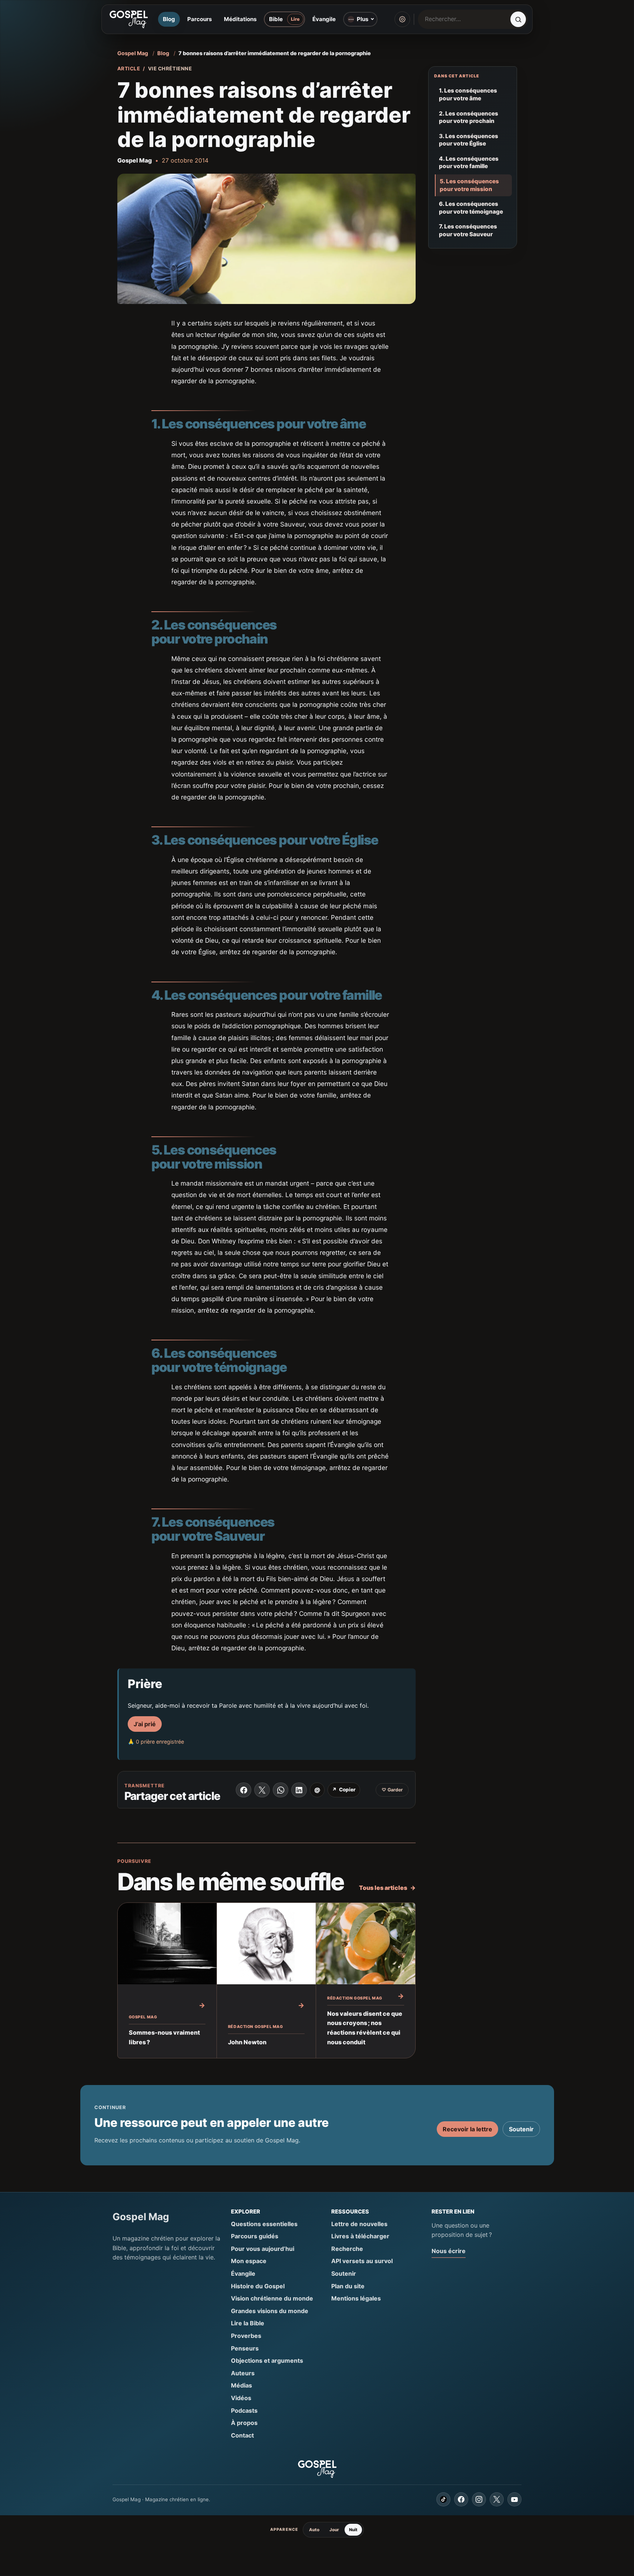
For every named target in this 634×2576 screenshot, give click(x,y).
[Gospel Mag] (128, 19)
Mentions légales (356, 2298)
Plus (363, 19)
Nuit (353, 2530)
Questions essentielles (264, 2224)
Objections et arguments (267, 2361)
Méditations (240, 19)
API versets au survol (362, 2261)
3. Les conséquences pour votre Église (469, 140)
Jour (334, 2530)
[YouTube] (514, 2499)
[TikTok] (443, 2499)
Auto (314, 2530)
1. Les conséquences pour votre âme (468, 94)
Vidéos (241, 2398)
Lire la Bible (248, 2323)
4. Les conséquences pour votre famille (469, 163)
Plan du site (348, 2286)
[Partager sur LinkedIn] (299, 1790)
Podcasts (244, 2410)
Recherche (347, 2249)
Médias (241, 2385)
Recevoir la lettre (467, 2129)
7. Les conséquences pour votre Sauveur (468, 230)
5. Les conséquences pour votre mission (469, 185)
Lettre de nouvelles (359, 2224)
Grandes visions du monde (270, 2311)
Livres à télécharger (360, 2236)
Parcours (199, 19)
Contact (242, 2435)
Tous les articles (387, 1888)
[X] (497, 2499)
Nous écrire (449, 2251)
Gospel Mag (133, 53)
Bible (276, 19)
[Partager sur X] (262, 1790)
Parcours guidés (255, 2236)
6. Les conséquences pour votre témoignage (471, 208)
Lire (295, 19)
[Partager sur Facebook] (244, 1790)
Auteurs (243, 2373)
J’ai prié (145, 1724)
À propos (244, 2423)
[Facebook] (461, 2499)
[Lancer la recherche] (518, 19)
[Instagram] (479, 2499)
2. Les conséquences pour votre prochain (469, 117)
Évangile (324, 19)
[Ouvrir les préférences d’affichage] (402, 19)
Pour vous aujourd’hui (263, 2249)
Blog (169, 19)
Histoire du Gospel (258, 2286)
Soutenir (521, 2129)
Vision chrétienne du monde (272, 2298)
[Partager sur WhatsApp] (281, 1790)
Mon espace (249, 2261)
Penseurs (245, 2348)
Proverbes (246, 2336)
